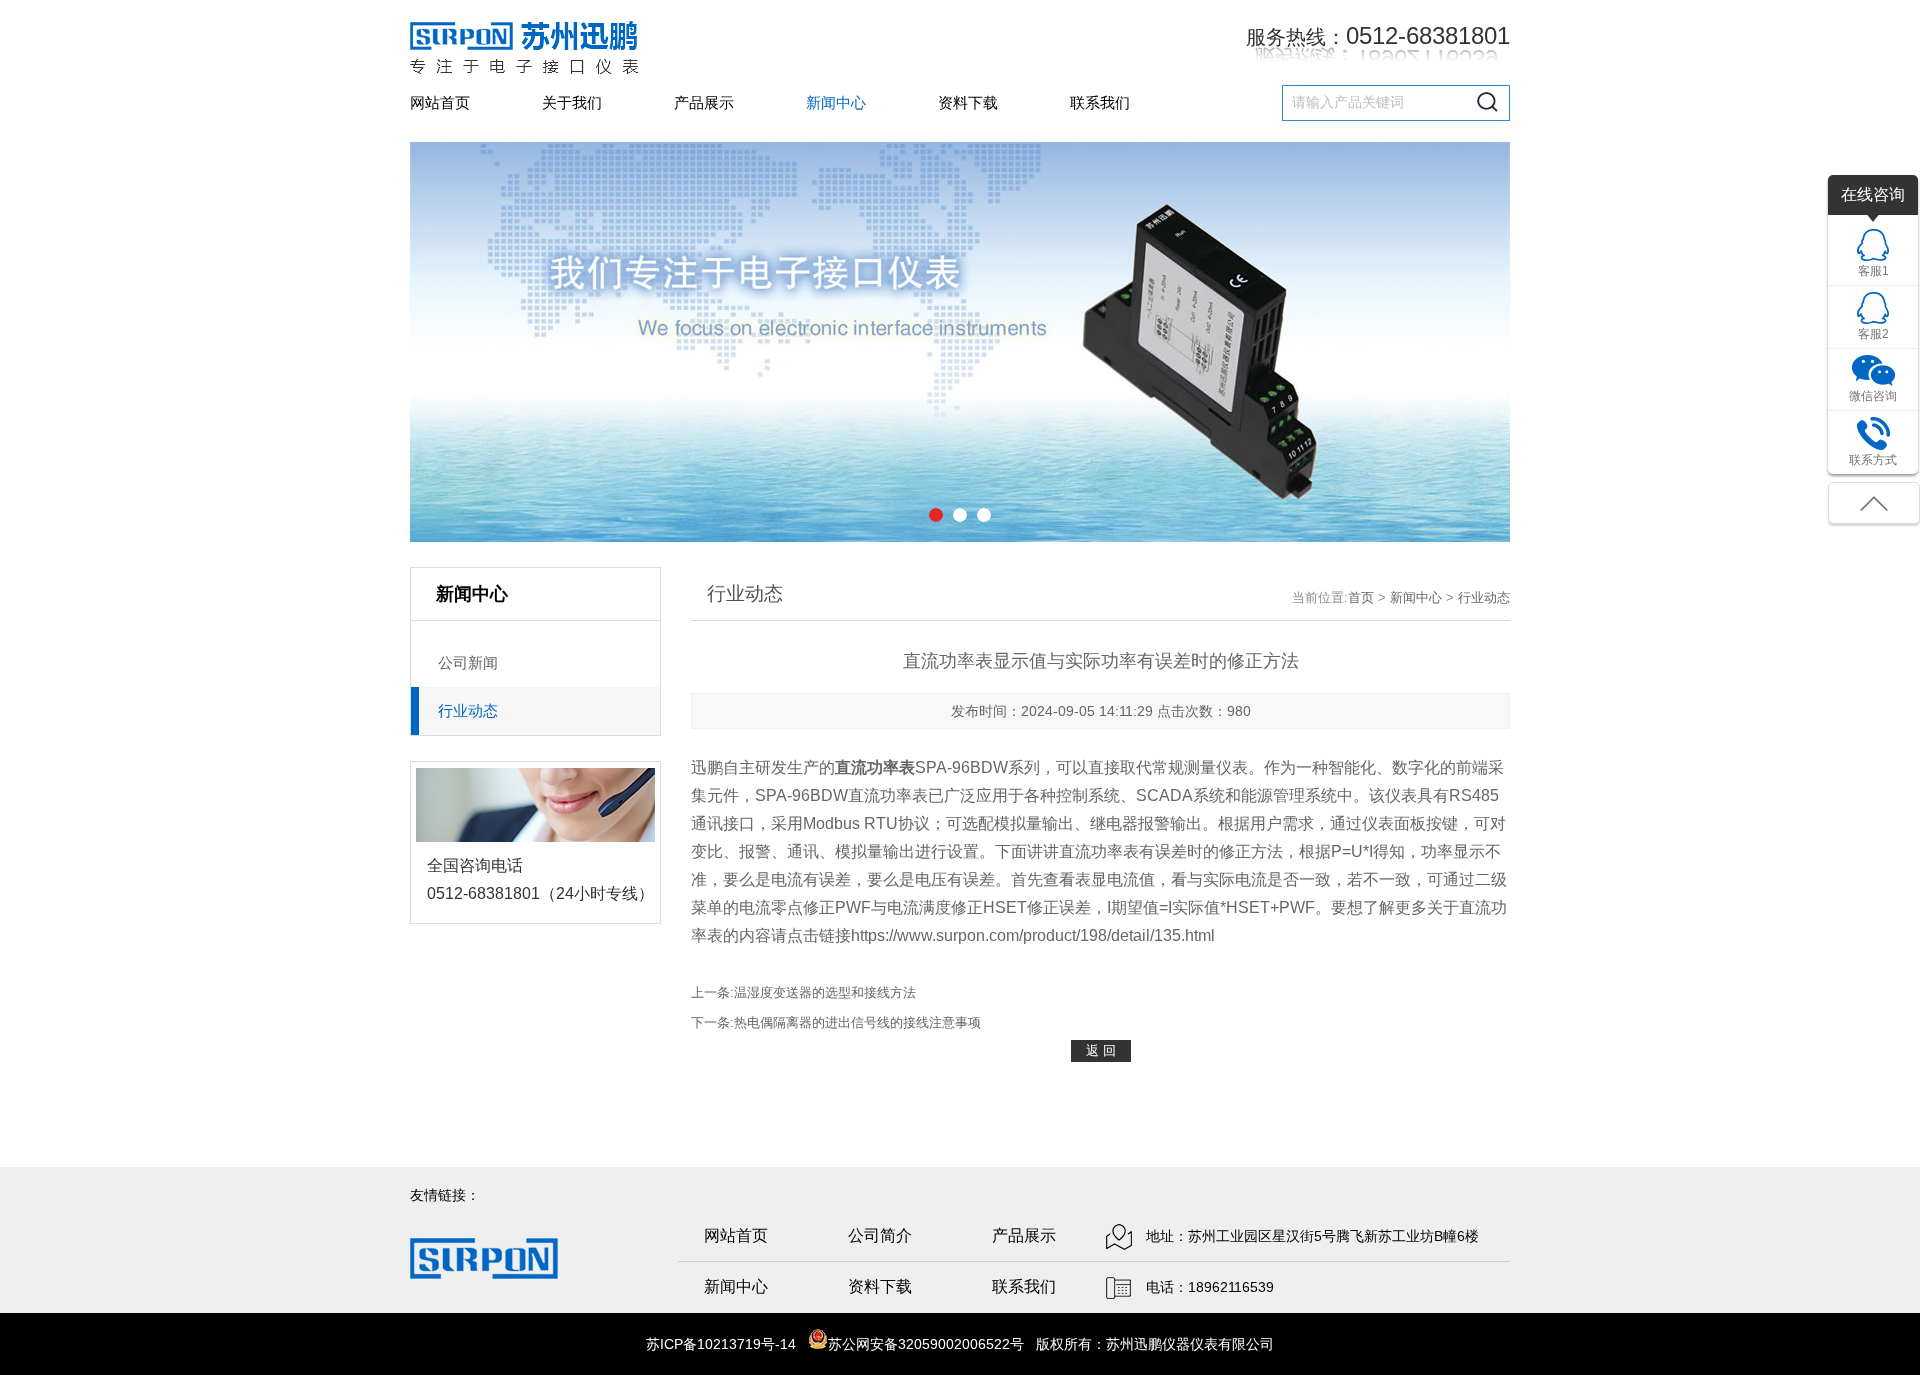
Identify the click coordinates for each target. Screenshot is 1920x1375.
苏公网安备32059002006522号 (926, 1344)
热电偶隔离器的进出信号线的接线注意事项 (857, 1022)
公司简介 (880, 1235)
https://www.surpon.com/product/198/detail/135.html (1033, 935)
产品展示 (704, 102)
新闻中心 (836, 102)
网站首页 (440, 102)
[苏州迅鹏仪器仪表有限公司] (524, 47)
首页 (1361, 597)
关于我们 (572, 102)
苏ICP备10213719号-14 (721, 1344)
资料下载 (968, 102)
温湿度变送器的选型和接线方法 (825, 992)
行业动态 (1484, 597)
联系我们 (1100, 102)
